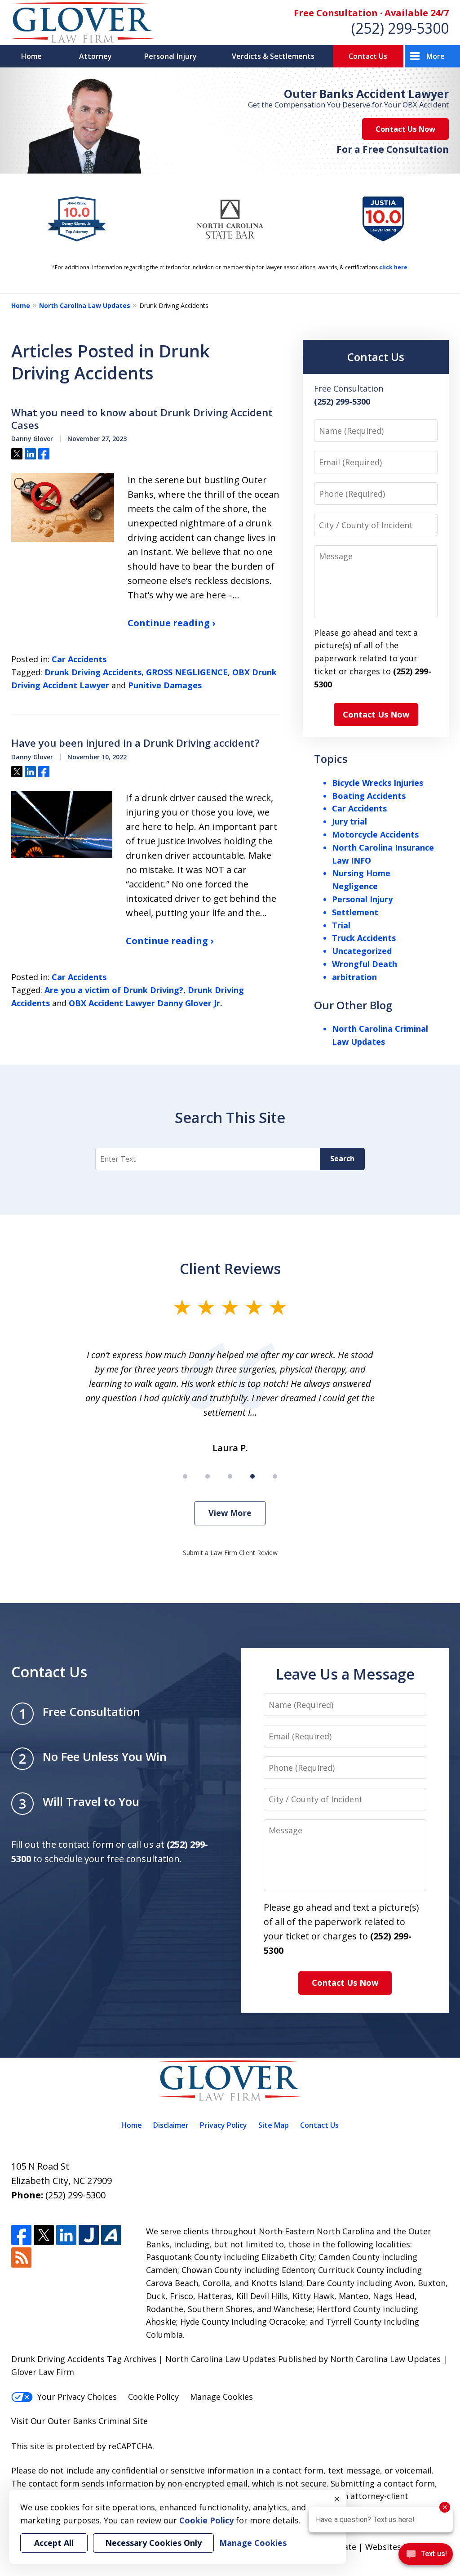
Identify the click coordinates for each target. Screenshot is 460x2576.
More (436, 56)
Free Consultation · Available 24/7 (371, 13)
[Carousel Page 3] (230, 1476)
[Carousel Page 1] (185, 1476)
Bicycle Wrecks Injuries (378, 783)
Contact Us (368, 56)
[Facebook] (21, 2235)
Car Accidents (79, 659)
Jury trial (349, 821)
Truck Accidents (364, 938)
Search (342, 1159)
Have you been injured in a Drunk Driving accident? (135, 743)
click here (393, 267)
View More (230, 1513)
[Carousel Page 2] (208, 1476)
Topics (331, 759)
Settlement (355, 912)
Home (31, 56)
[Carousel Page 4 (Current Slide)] (252, 1476)
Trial (341, 925)
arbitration (354, 977)
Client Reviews (230, 1268)
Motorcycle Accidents (375, 834)
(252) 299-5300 (400, 28)
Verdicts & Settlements (273, 56)
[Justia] (89, 2235)
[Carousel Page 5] (275, 1476)
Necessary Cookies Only (153, 2543)
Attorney (95, 56)
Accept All (54, 2543)
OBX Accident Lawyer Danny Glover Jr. (146, 1003)
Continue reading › (171, 623)
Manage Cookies (221, 2397)
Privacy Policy (223, 2125)
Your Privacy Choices (77, 2397)
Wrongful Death (365, 964)
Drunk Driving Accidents (93, 672)
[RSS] (21, 2257)
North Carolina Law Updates (85, 305)
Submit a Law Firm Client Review (230, 1553)
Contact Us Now (405, 129)
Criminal (115, 2421)
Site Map (274, 2125)
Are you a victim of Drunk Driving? (114, 990)
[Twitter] (44, 2235)
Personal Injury (170, 56)
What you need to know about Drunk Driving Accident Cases (142, 419)
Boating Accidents (369, 796)
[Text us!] (426, 2557)
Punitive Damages (165, 685)
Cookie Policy (153, 2397)
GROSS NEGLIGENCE (187, 672)
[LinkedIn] (66, 2235)
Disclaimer (171, 2125)
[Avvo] (111, 2235)
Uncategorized (362, 951)
